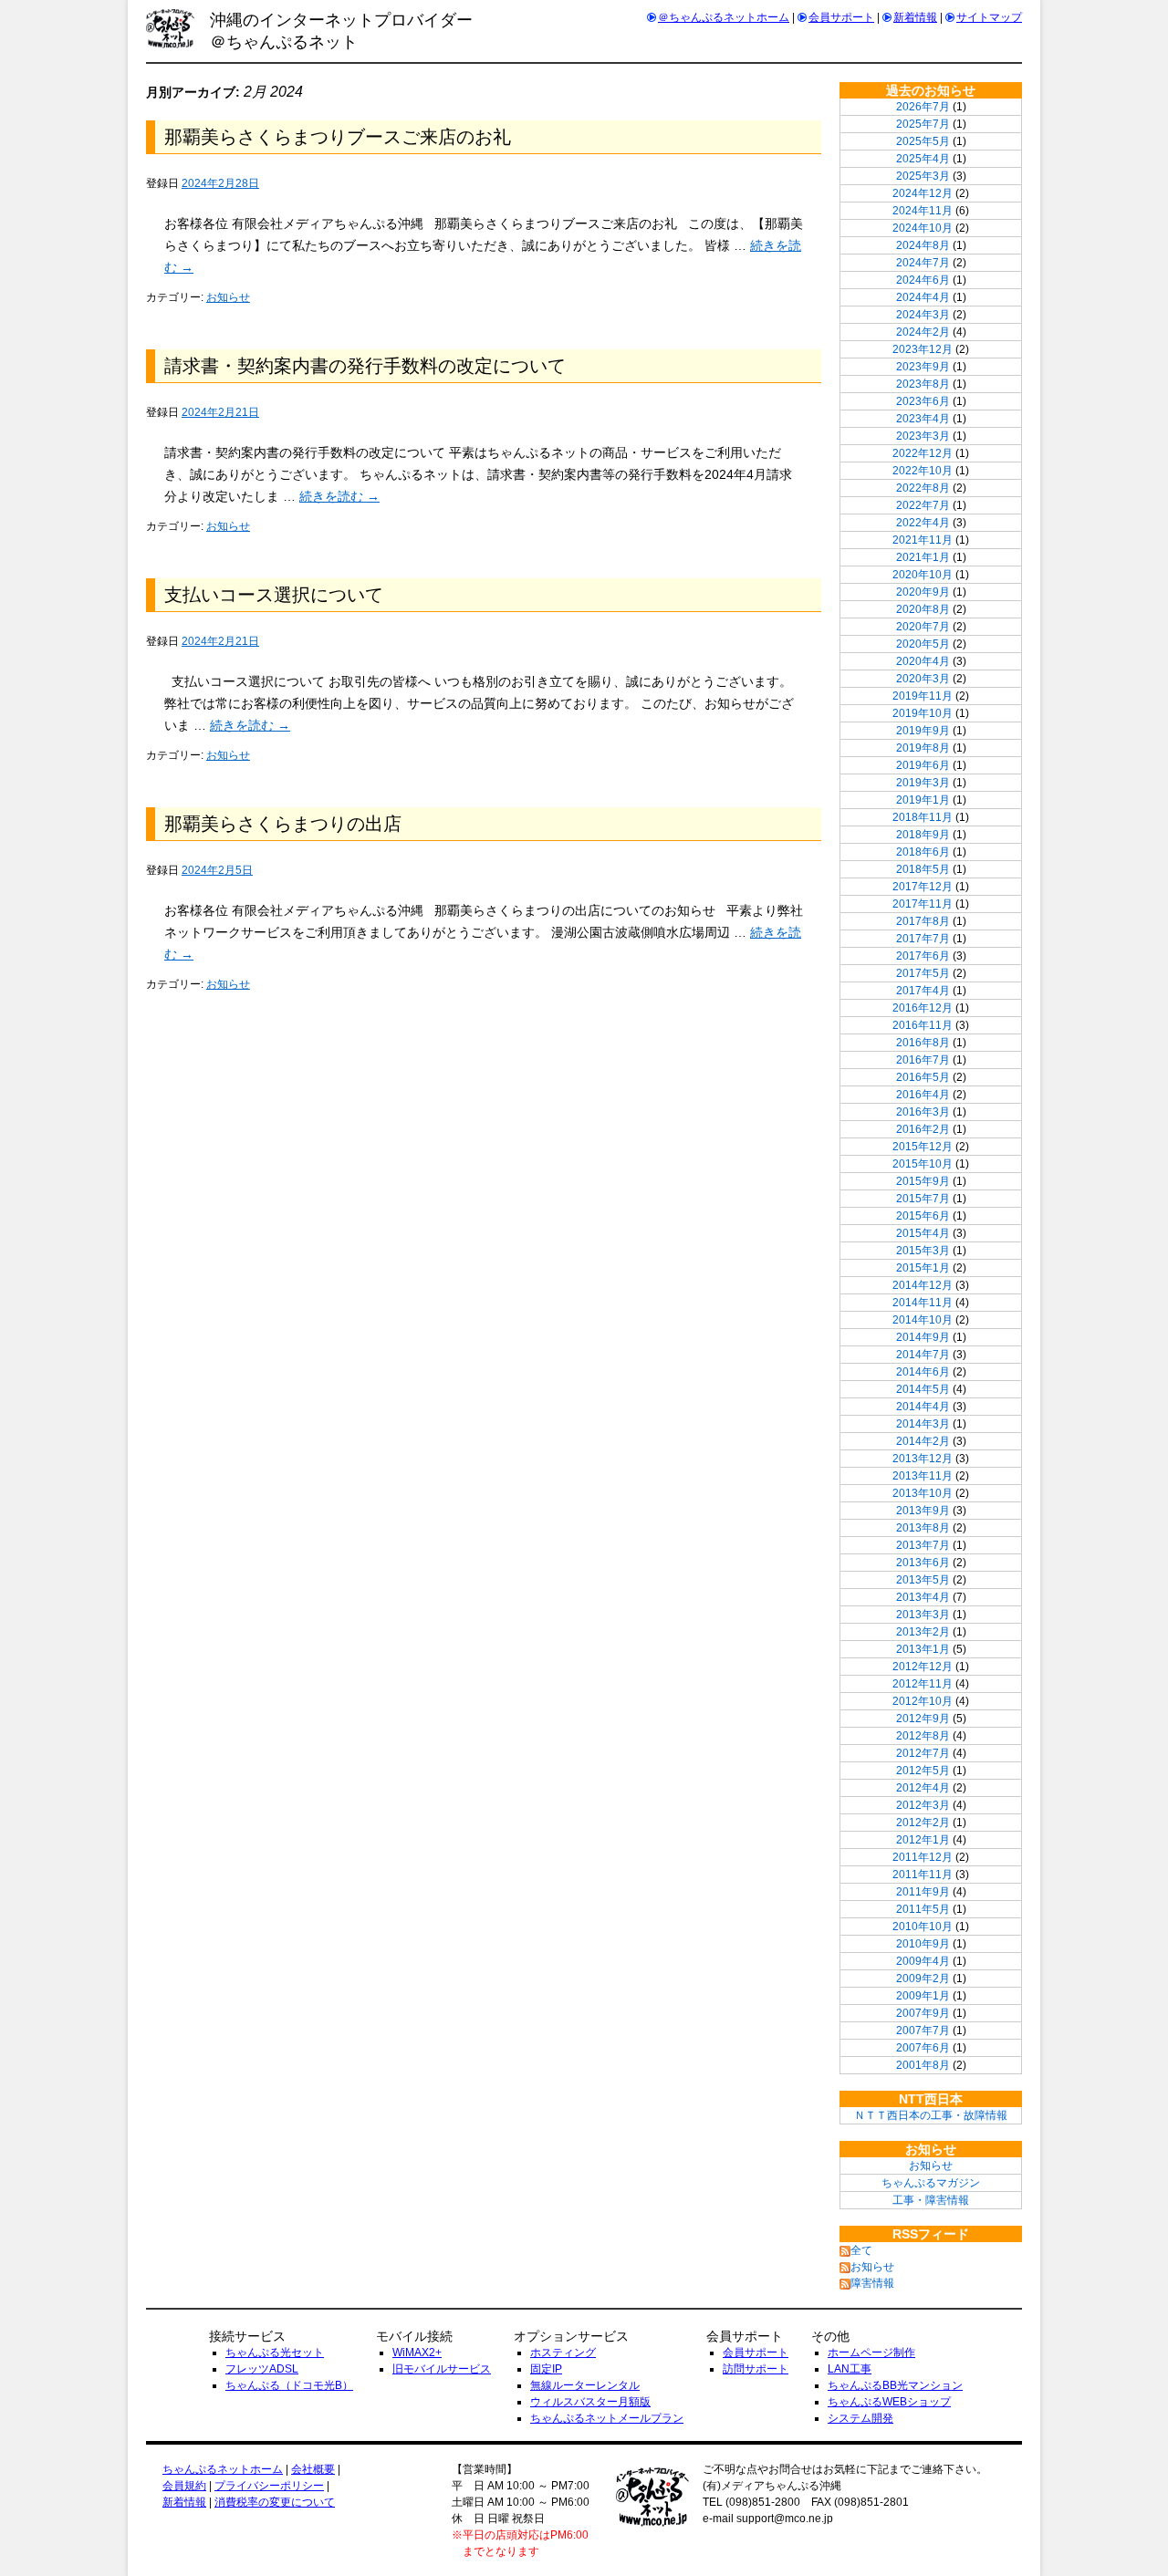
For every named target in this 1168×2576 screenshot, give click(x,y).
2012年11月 (923, 1684)
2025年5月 (923, 141)
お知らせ (228, 297)
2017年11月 (923, 904)
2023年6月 (923, 401)
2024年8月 (923, 245)
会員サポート (841, 17)
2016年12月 (923, 1008)
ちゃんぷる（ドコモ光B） (289, 2385)
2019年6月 (923, 765)
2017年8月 (923, 921)
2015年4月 (923, 1233)
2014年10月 (923, 1320)
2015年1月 (923, 1268)
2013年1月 (923, 1649)
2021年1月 (923, 557)
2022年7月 (923, 505)
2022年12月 (923, 453)
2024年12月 (923, 193)
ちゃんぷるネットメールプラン (607, 2418)
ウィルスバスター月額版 (590, 2402)
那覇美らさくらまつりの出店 (283, 824)
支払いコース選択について (274, 595)
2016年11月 (923, 1025)
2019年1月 (923, 800)
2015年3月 (923, 1251)
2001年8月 (923, 2065)
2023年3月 (923, 436)
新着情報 (915, 17)
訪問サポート (756, 2369)
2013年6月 (923, 1563)
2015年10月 (923, 1164)
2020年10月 (923, 575)
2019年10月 (923, 713)
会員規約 (184, 2486)
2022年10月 (923, 471)
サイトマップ (989, 17)
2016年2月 (923, 1129)
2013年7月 (923, 1545)
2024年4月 (923, 297)
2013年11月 (923, 1476)
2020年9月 (923, 592)
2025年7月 (923, 124)
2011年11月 (923, 1875)
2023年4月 (923, 419)
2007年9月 (923, 2013)
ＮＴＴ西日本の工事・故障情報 (931, 2115)
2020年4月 (923, 661)
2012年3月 (923, 1805)
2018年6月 (923, 852)
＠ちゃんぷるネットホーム (724, 17)
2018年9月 (923, 835)
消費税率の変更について (275, 2502)
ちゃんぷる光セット (275, 2353)
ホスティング (563, 2353)
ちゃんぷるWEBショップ (889, 2402)
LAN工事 (850, 2369)
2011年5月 (923, 1909)
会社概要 (313, 2469)
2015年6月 (923, 1216)
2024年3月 (923, 315)
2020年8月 (923, 609)
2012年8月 (923, 1736)
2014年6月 (923, 1372)
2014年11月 (923, 1303)
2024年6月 (923, 280)
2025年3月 (923, 176)
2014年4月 (923, 1407)
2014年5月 (923, 1389)
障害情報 (872, 2283)
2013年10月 (923, 1493)
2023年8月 (923, 384)
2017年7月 (923, 939)
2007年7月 (923, 2031)
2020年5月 (923, 644)
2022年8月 (923, 488)
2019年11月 (923, 696)
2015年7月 (923, 1199)
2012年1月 (923, 1840)
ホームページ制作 (871, 2353)
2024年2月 (923, 332)
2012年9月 (923, 1719)
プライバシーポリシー (269, 2486)
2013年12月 (923, 1459)
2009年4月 (923, 1961)
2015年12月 (923, 1147)
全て (861, 2250)
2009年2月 (923, 1979)
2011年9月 (923, 1892)
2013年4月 (923, 1597)
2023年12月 (923, 349)
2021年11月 (923, 540)
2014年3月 (923, 1424)
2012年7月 (923, 1753)
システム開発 (860, 2418)
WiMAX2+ (417, 2353)
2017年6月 (923, 956)
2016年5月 (923, 1077)
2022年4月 (923, 523)
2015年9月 (923, 1181)
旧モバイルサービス (442, 2369)
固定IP (546, 2369)
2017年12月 (923, 887)
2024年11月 (923, 211)
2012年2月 (923, 1823)
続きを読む (339, 496)
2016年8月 (923, 1043)
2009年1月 (923, 1996)
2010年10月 (923, 1927)
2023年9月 (923, 367)
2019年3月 (923, 783)
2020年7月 (923, 627)
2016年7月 (923, 1060)
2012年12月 (923, 1667)
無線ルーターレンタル (585, 2385)
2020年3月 (923, 679)
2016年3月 (923, 1112)
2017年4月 (923, 991)
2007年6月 (923, 2048)
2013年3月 (923, 1615)
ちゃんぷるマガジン (931, 2183)
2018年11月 (923, 817)
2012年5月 (923, 1771)
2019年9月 (923, 731)
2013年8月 (923, 1528)
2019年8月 (923, 748)
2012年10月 (923, 1701)
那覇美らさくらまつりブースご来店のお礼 (338, 137)
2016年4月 (923, 1095)
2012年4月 (923, 1788)
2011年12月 (923, 1857)
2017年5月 (923, 973)
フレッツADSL (262, 2369)
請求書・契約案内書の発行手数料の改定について (365, 366)
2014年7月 (923, 1355)
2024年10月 (923, 228)
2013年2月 (923, 1632)
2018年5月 (923, 869)
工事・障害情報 (931, 2200)
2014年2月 (923, 1441)
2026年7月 (923, 107)
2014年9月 (923, 1337)
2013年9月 (923, 1511)
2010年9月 (923, 1944)
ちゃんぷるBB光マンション (895, 2385)
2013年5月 (923, 1580)
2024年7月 (923, 263)
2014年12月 (923, 1285)
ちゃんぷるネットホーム (223, 2469)
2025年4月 (923, 159)
